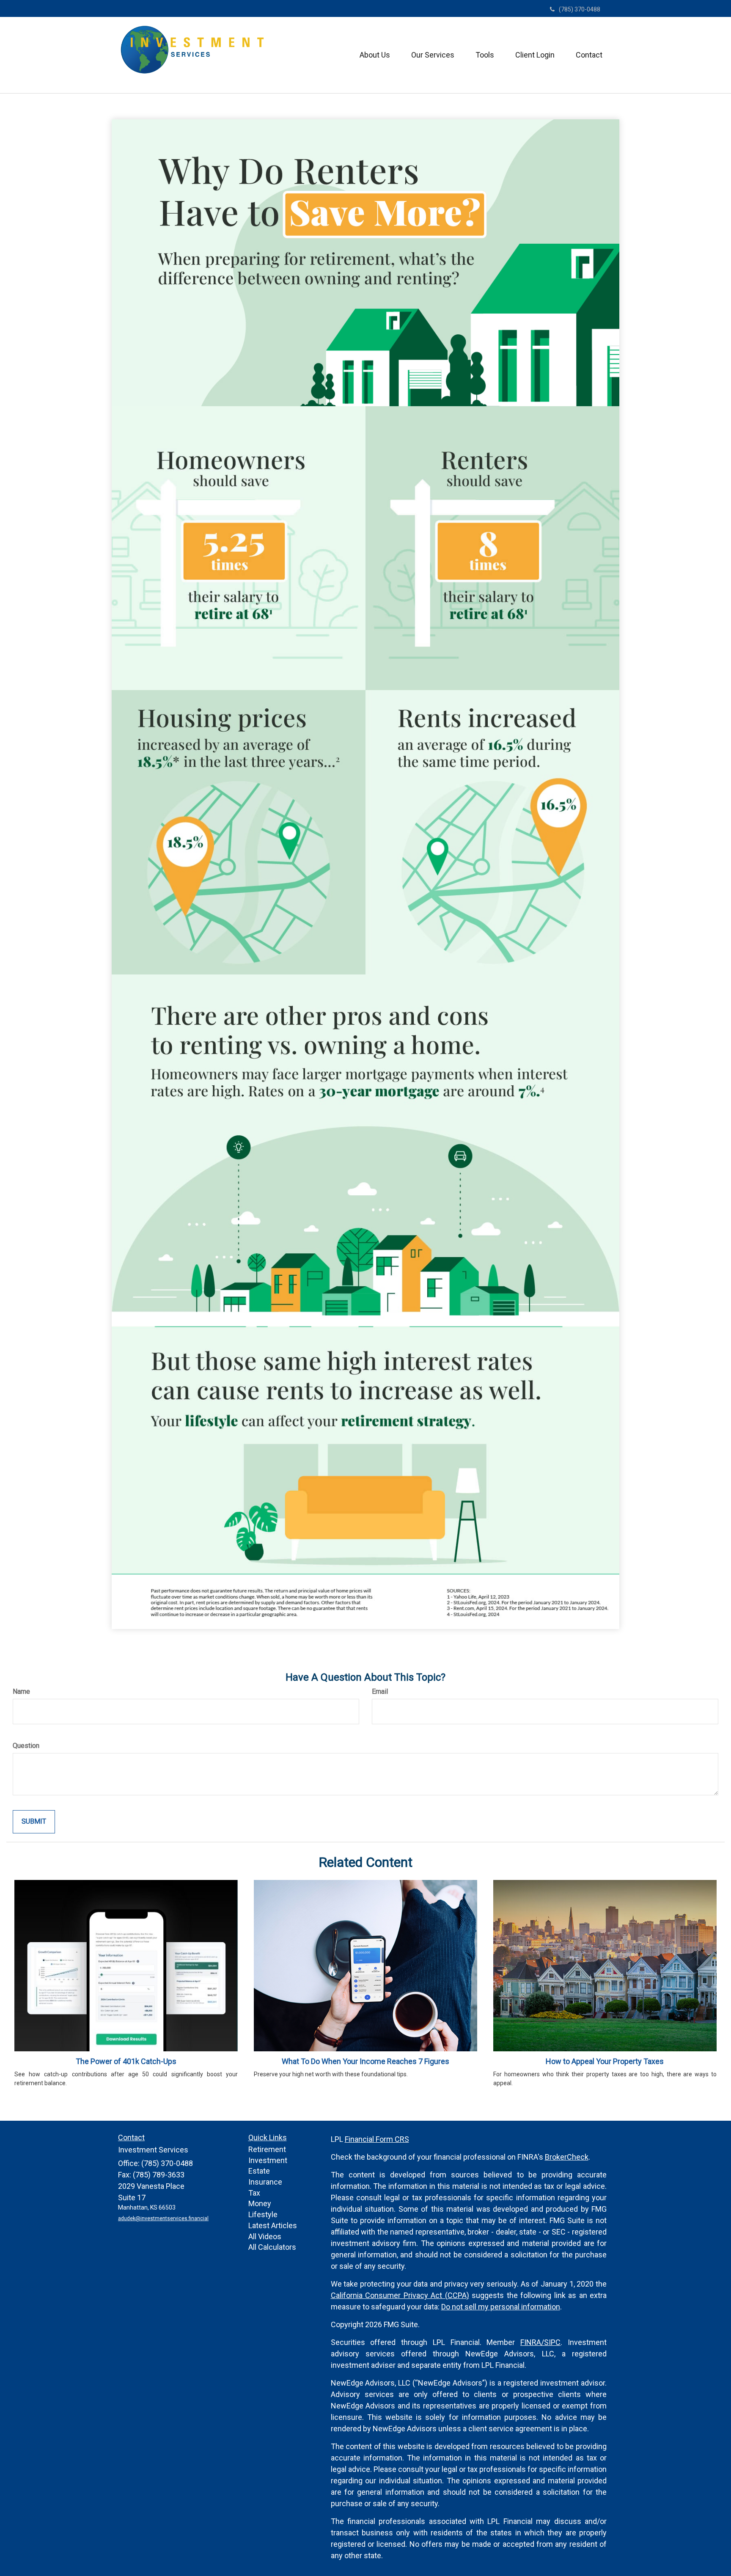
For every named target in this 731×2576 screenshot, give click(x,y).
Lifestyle (263, 2214)
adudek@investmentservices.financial (163, 2218)
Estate (259, 2171)
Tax (254, 2193)
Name (21, 1691)
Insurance (265, 2182)
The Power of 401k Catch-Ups (126, 2061)
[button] (375, 55)
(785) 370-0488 (580, 9)
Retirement (267, 2149)
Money (260, 2203)
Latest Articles (273, 2225)
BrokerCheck (567, 2157)
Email (380, 1691)
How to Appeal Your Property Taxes (605, 2061)
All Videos (265, 2236)
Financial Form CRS (377, 2139)
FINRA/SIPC (540, 2342)
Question (26, 1746)
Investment (268, 2160)
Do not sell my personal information (501, 2307)
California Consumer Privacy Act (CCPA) (400, 2295)
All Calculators (272, 2247)
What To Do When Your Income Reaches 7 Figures (365, 2061)
